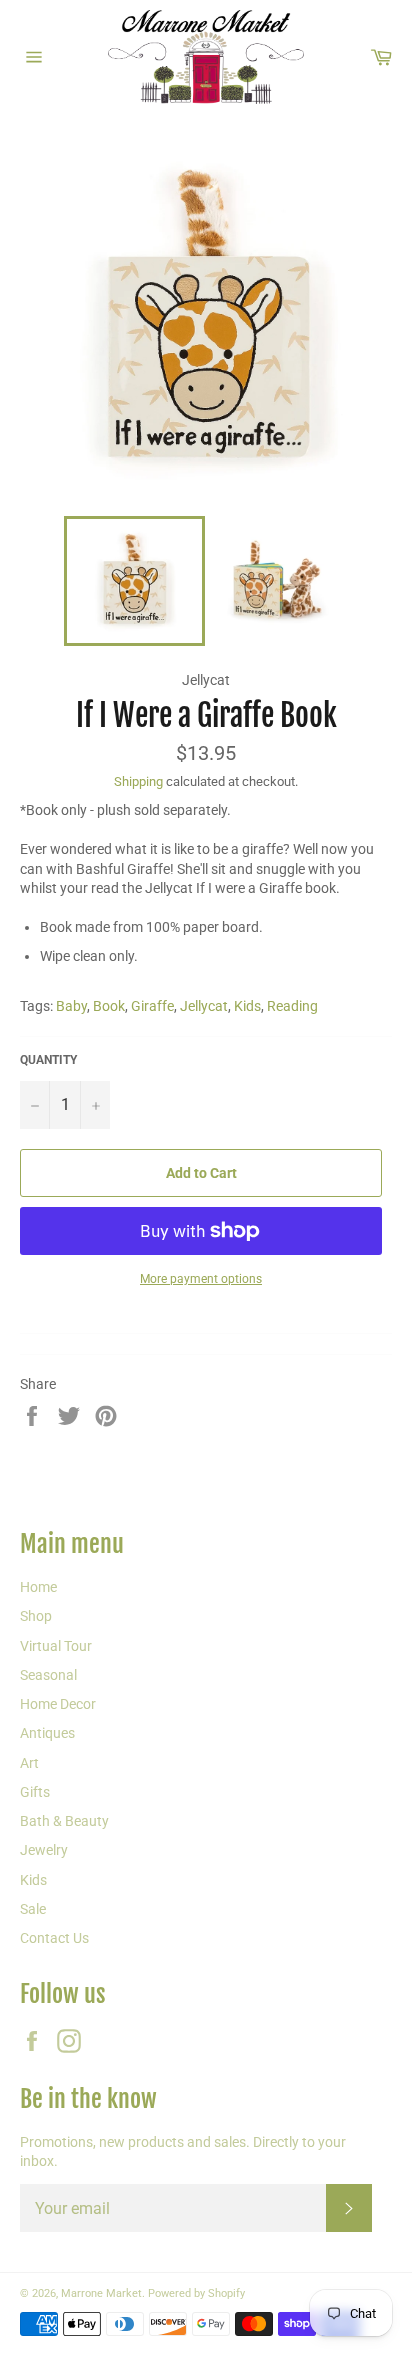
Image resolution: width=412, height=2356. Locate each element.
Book (109, 1006)
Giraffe (152, 1006)
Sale (33, 1909)
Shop (36, 1616)
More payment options (201, 1279)
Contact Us (54, 1938)
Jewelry (44, 1850)
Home (38, 1587)
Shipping (138, 781)
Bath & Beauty (64, 1821)
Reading (292, 1006)
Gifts (35, 1792)
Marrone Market (101, 2293)
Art (29, 1763)
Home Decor (58, 1704)
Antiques (47, 1733)
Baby (71, 1006)
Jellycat (204, 1006)
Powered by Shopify (196, 2293)
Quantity (48, 1060)
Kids (247, 1006)
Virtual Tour (56, 1646)
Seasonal (48, 1675)
